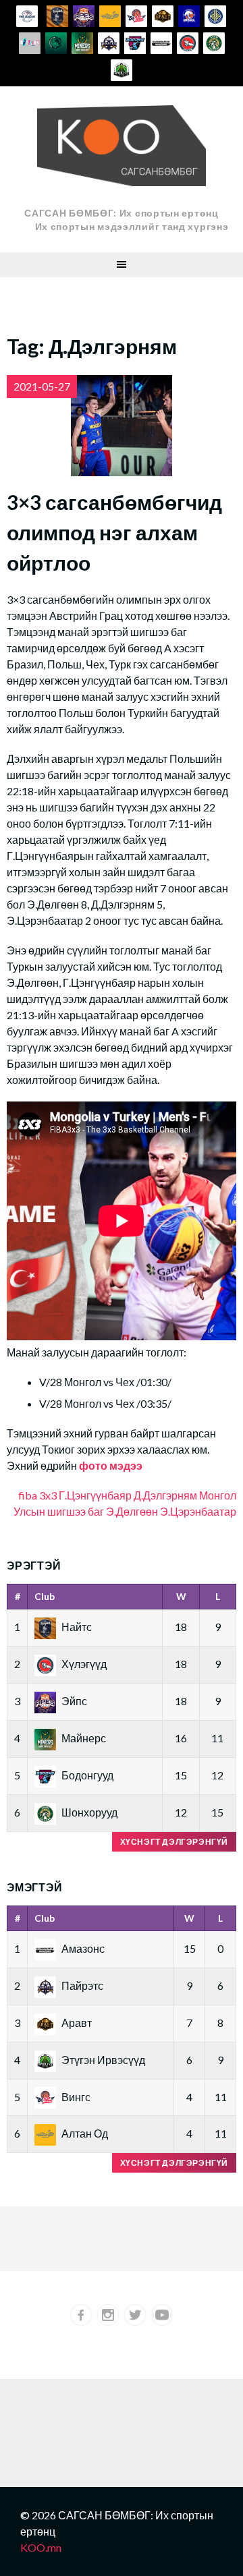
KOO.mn (41, 2547)
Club (45, 1596)
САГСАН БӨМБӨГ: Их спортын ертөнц (121, 213)
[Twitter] (135, 2315)
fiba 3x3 (37, 1495)
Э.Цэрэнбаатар (198, 1511)
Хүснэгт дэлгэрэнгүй (174, 1842)
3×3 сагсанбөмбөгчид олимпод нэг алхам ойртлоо (114, 532)
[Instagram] (108, 2315)
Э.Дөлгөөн (132, 1511)
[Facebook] (81, 2315)
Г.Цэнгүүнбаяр (95, 1495)
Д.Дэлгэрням (165, 1495)
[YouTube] (162, 2315)
